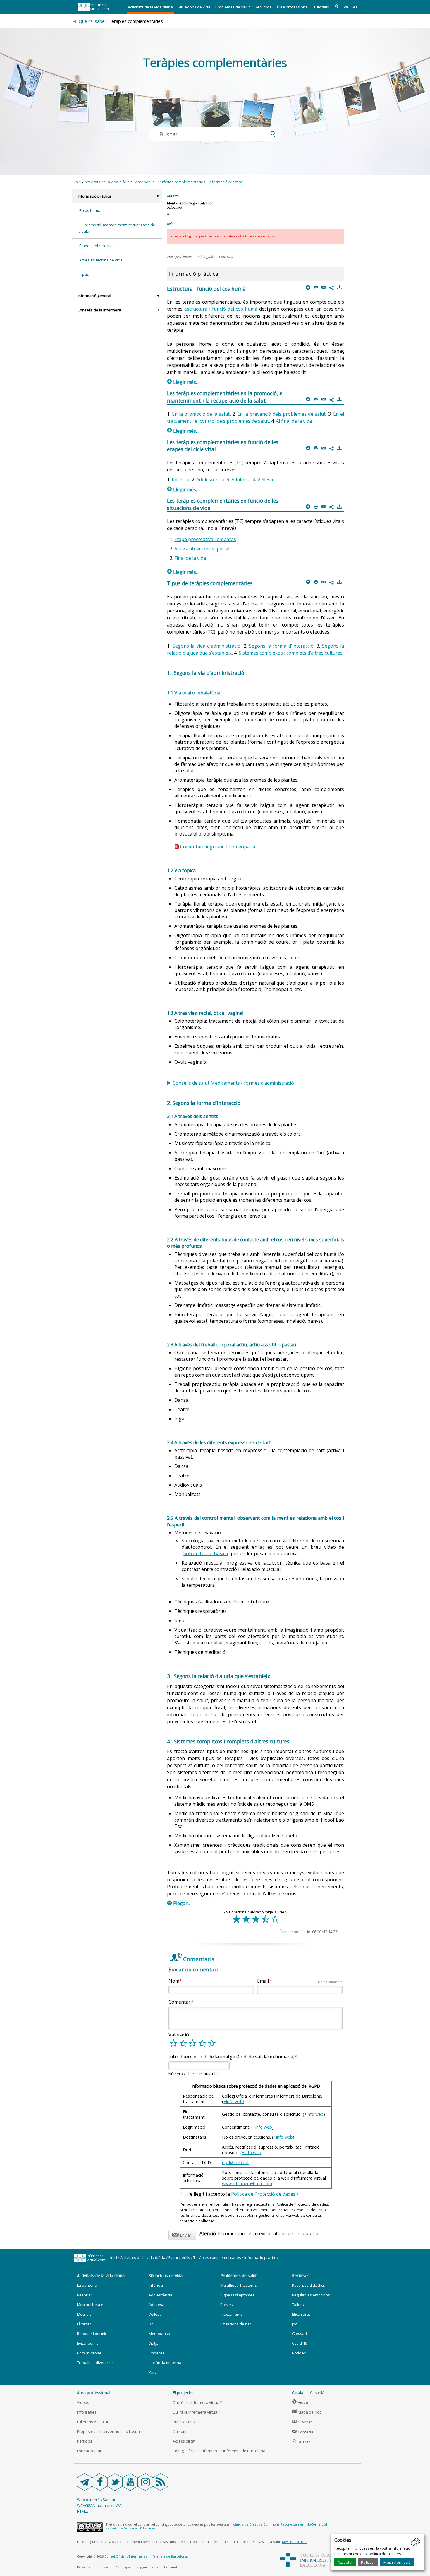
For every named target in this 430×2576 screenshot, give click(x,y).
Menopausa (159, 2334)
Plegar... (179, 1903)
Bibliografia (206, 257)
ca (346, 7)
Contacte (303, 2432)
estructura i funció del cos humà (221, 309)
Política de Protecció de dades (263, 2194)
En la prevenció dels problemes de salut (281, 414)
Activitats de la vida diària (150, 7)
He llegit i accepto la (242, 2194)
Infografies (87, 2412)
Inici (78, 182)
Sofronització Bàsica (206, 1553)
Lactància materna (165, 2363)
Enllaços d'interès (180, 257)
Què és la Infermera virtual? (197, 2402)
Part (152, 2372)
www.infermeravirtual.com (247, 2184)
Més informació (397, 2562)
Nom (174, 1981)
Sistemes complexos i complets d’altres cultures (291, 653)
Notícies (299, 2353)
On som (179, 2431)
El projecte (183, 2393)
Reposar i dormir (92, 2334)
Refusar (368, 2562)
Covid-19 (300, 2343)
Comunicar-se (89, 2353)
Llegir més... (183, 382)
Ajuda (300, 2402)
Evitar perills (144, 182)
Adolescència (210, 480)
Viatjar (154, 2343)
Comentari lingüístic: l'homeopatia (218, 847)
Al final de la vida (294, 421)
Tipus (84, 274)
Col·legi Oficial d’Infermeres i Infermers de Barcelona (146, 2556)
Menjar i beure (90, 2305)
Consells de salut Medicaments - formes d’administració (233, 1083)
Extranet (171, 2567)
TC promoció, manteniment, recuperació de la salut (116, 228)
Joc (294, 2324)
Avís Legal (123, 2567)
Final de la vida (190, 558)
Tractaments (231, 2314)
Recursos (263, 7)
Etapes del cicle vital (97, 246)
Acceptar (345, 2562)
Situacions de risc (236, 2324)
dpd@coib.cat (235, 2162)
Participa (85, 2441)
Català (298, 2392)
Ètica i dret (301, 2314)
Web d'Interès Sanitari (97, 2500)
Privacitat (84, 2567)
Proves (227, 2305)
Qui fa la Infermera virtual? (196, 2412)
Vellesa (265, 480)
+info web (233, 2102)
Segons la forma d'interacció (281, 646)
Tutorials (321, 7)
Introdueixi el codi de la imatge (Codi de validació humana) (232, 2057)
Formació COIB (90, 2451)
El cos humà (90, 210)
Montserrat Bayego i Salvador (190, 203)
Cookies (104, 2567)
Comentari (180, 2002)
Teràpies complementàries (182, 182)
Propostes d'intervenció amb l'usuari (110, 2431)
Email (300, 1981)
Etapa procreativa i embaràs (205, 539)
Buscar (301, 2442)
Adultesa (241, 480)
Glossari (299, 2334)
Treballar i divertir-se (95, 2363)
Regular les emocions (311, 2295)
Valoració (179, 2035)
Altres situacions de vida (101, 260)
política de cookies (385, 2554)
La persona (87, 2285)
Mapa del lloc (307, 2412)
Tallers (298, 2305)
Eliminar (84, 2324)
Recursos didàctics (308, 2285)
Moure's (84, 2314)
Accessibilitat (184, 2441)
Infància (180, 480)
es (355, 7)
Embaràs (156, 2353)
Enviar (182, 2234)
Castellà (317, 2392)
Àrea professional (293, 7)
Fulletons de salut (93, 2422)
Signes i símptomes (237, 2295)
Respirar (85, 2295)
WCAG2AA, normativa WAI (100, 2505)
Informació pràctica (226, 182)
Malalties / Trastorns (239, 2285)
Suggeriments (147, 2567)
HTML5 (83, 2511)
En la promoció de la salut (201, 414)
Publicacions (184, 2422)
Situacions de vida (194, 7)
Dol (152, 2324)
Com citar (226, 257)
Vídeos (83, 2402)
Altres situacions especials (203, 549)
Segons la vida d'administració (207, 646)
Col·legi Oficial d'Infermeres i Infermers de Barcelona (219, 2451)
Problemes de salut (233, 7)
